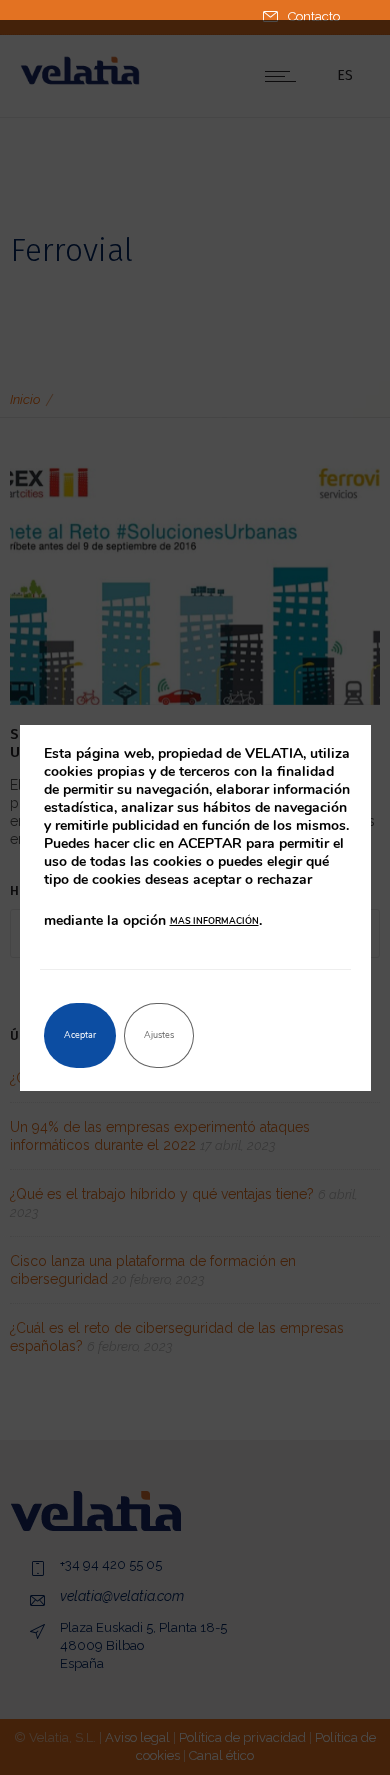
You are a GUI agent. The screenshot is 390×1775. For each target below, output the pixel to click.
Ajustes (159, 1035)
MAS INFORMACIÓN (214, 921)
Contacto (314, 16)
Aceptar (80, 1035)
